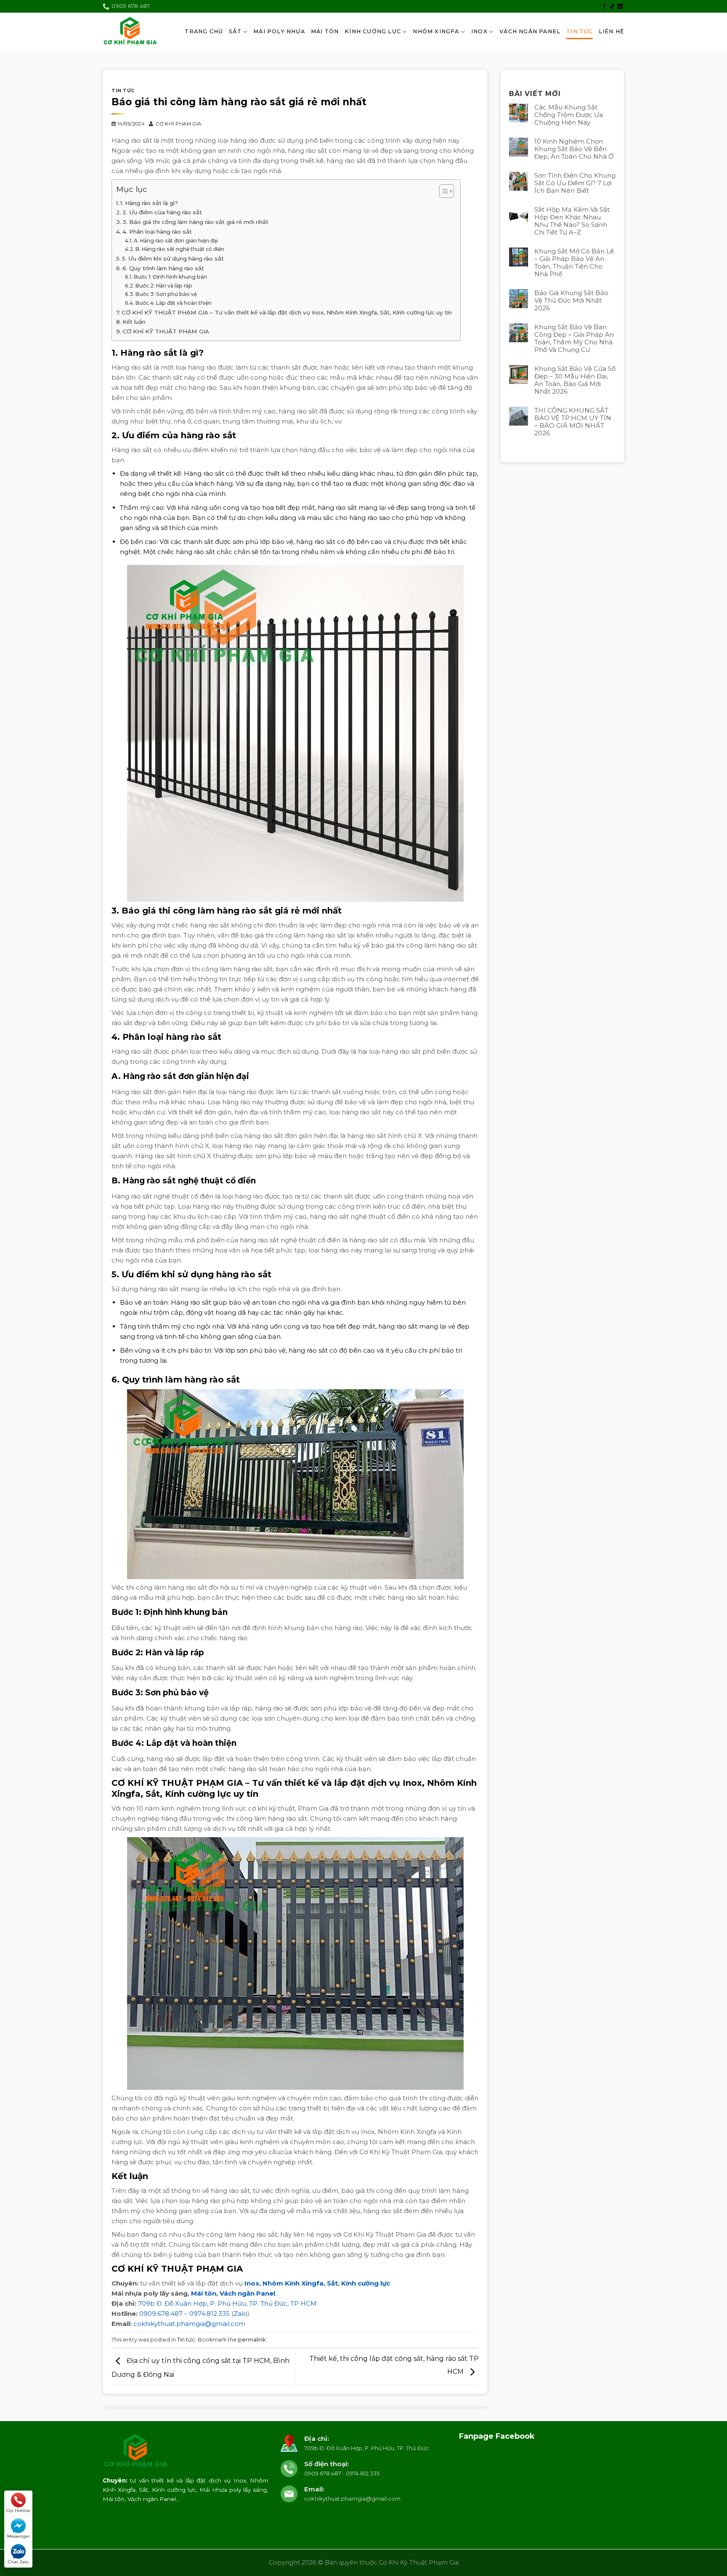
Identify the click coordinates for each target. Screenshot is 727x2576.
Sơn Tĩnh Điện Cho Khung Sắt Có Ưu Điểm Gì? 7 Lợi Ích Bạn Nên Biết (575, 183)
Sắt (235, 31)
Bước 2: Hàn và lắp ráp (164, 286)
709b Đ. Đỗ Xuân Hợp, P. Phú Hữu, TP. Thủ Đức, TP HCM (227, 2303)
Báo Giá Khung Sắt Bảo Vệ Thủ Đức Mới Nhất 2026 (571, 301)
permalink (252, 2340)
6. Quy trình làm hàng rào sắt (163, 268)
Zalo (240, 2314)
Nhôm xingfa (436, 31)
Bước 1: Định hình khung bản (170, 277)
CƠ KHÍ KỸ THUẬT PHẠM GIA (166, 331)
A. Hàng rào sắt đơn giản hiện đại (176, 241)
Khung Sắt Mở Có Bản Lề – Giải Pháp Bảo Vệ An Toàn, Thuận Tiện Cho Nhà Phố (574, 263)
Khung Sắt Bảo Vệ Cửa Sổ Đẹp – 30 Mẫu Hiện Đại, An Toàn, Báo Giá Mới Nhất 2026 (575, 380)
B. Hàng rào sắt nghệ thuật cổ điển (180, 249)
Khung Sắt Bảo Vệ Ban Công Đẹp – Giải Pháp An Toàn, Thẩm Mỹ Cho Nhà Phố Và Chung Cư (574, 338)
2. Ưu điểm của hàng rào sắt (162, 212)
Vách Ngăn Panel (530, 31)
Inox (479, 31)
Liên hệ (612, 31)
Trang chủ (204, 31)
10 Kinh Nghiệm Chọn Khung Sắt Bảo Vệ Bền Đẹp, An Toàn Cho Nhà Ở (574, 149)
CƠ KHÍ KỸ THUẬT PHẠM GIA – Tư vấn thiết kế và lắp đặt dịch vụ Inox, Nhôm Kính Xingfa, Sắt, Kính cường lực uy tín (287, 312)
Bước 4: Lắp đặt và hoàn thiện (173, 303)
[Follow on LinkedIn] (620, 7)
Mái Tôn (325, 31)
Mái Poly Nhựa (279, 31)
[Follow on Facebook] (604, 7)
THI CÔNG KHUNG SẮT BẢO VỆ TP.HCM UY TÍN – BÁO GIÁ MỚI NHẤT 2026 (573, 422)
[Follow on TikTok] (612, 7)
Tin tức (579, 31)
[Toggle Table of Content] (442, 191)
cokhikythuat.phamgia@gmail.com (189, 2324)
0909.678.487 (161, 2314)
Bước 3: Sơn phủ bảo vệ (166, 294)
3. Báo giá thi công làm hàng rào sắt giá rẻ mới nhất (195, 222)
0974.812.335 (210, 2314)
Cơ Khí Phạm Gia (179, 124)
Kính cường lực (366, 2283)
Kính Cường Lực (373, 31)
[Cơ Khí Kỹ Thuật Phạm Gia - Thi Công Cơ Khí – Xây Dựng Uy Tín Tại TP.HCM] (130, 32)
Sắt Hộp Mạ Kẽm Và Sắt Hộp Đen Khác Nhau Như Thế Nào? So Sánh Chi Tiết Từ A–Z (572, 221)
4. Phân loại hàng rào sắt (157, 232)
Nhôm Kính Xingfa (293, 2283)
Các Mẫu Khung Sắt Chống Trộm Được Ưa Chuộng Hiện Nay (569, 115)
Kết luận (134, 322)
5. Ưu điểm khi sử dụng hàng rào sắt (173, 258)
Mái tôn (204, 2293)
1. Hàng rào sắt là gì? (149, 203)
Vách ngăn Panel (247, 2293)
